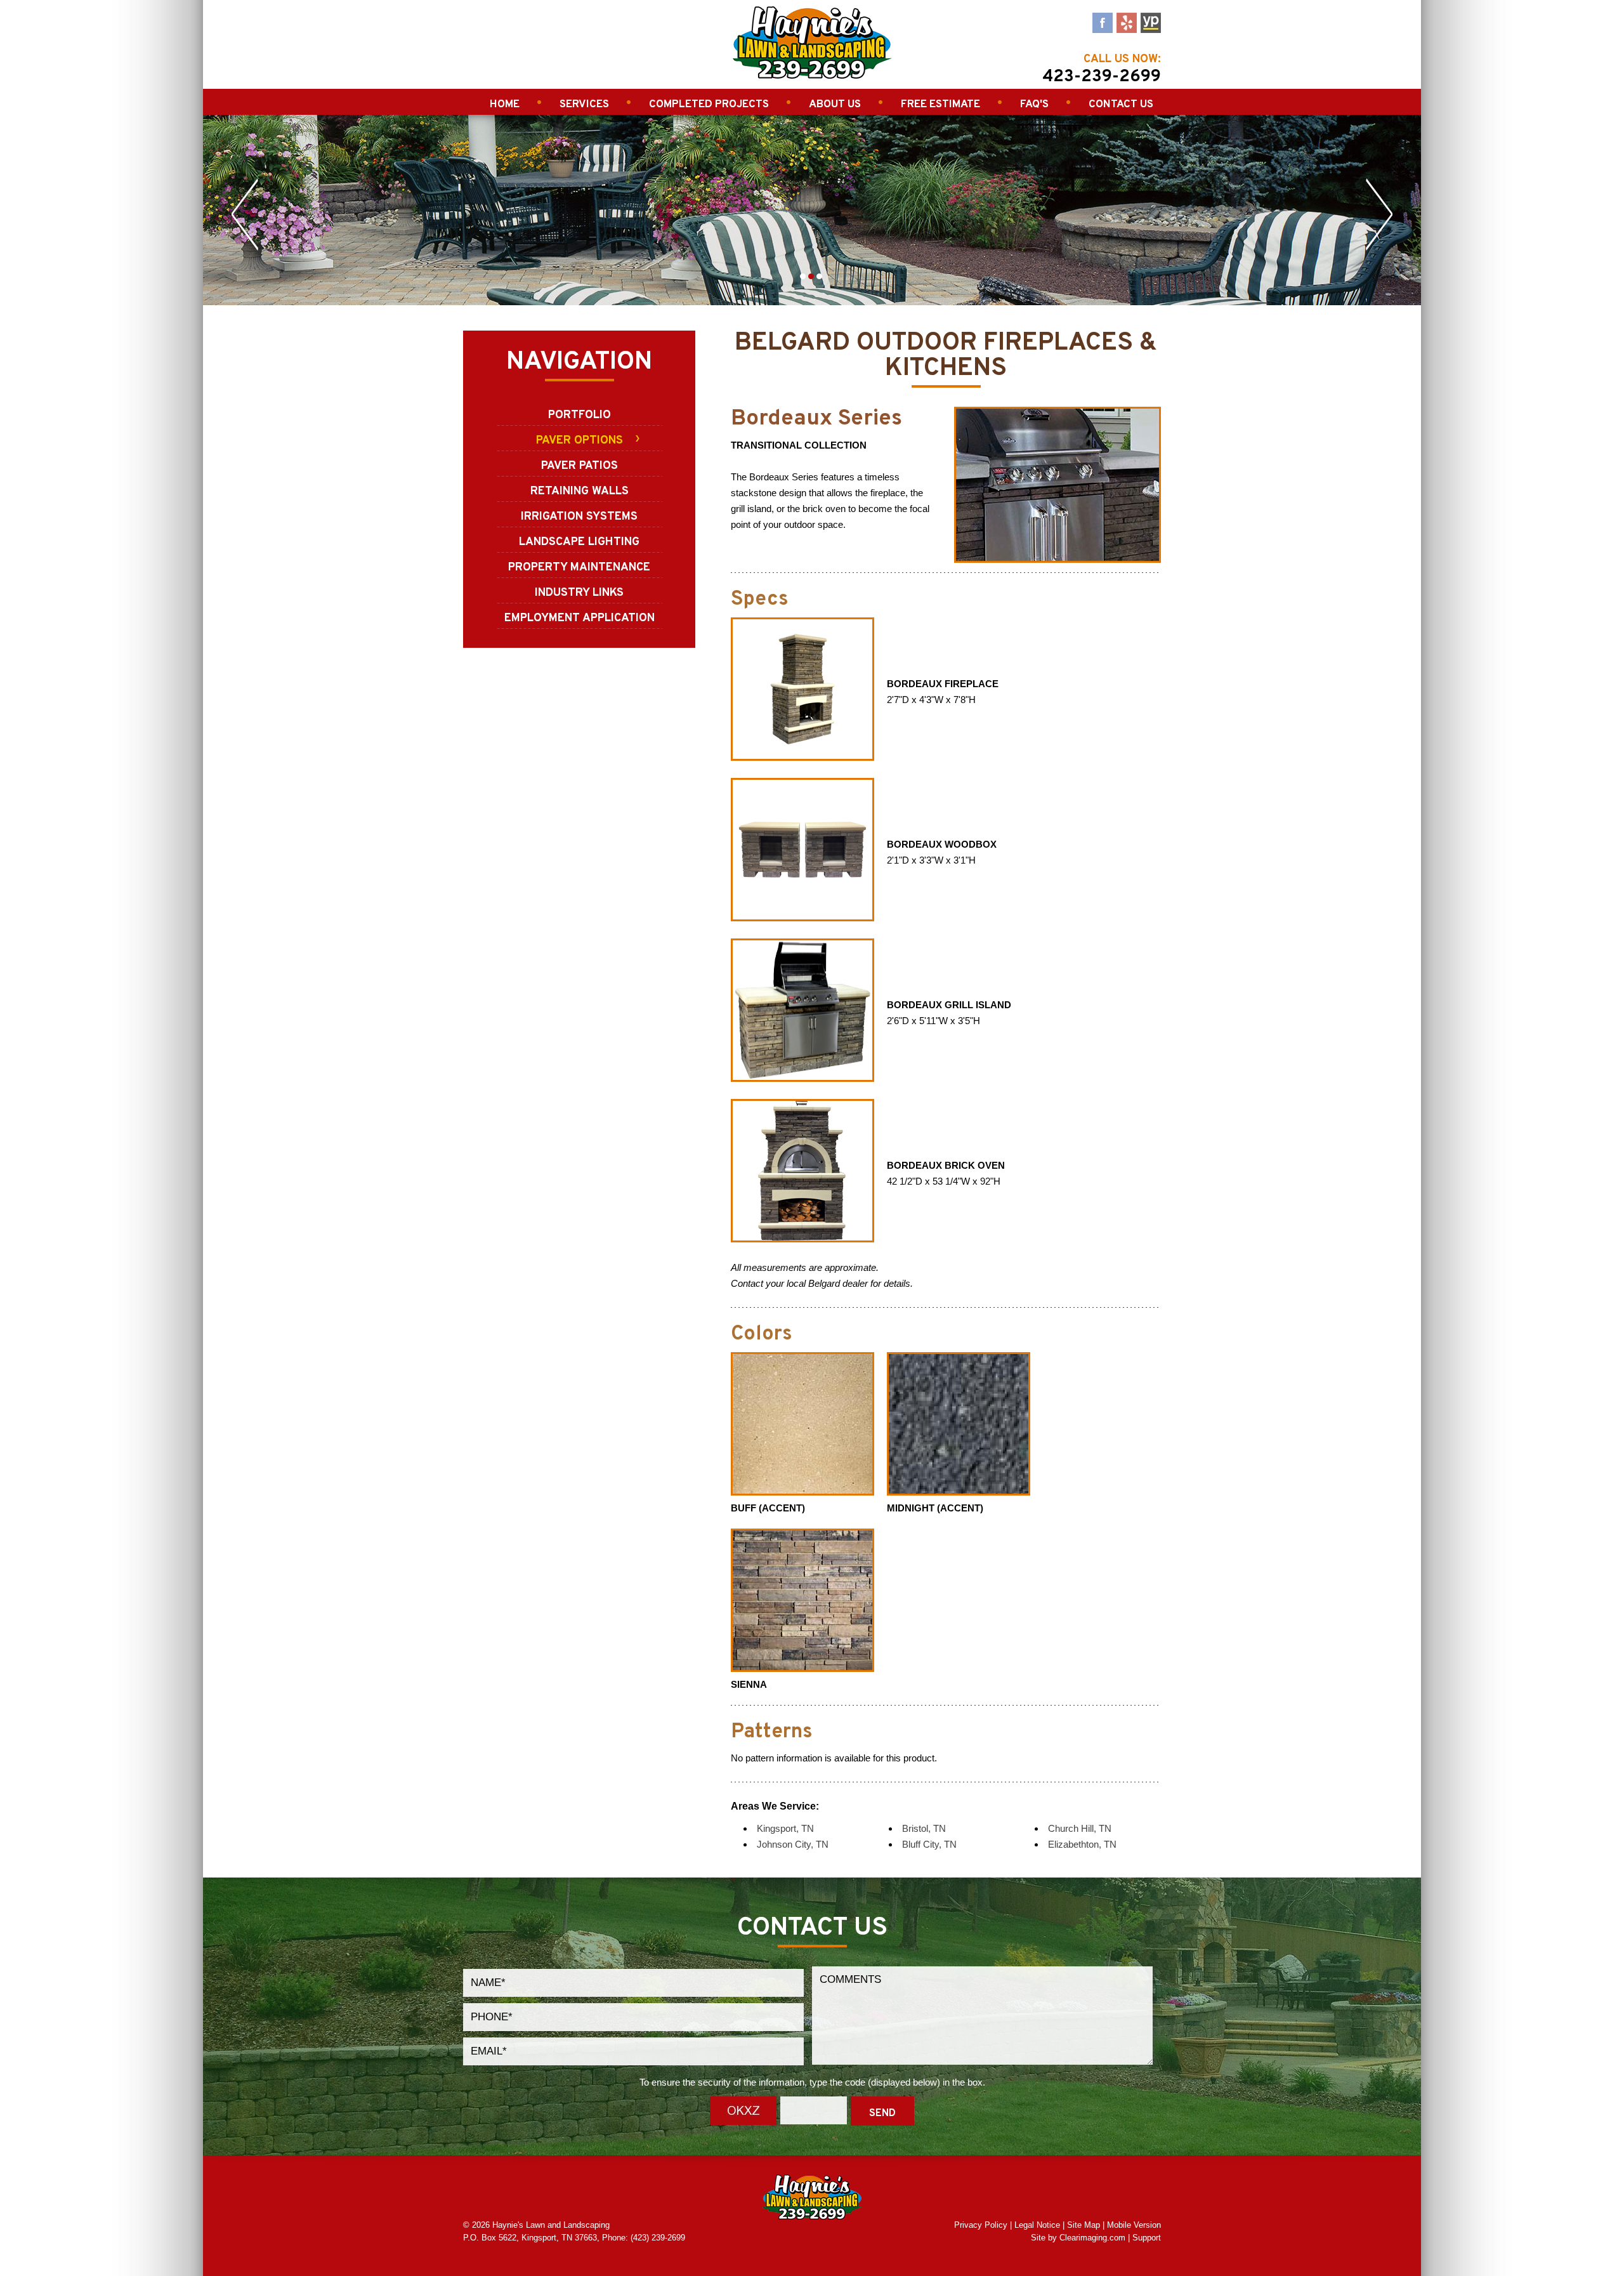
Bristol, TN (924, 1828)
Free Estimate (940, 105)
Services (584, 105)
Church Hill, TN (1080, 1828)
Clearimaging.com (1092, 2238)
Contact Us (1121, 105)
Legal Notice (1037, 2225)
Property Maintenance (579, 568)
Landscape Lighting (579, 542)
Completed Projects (709, 105)
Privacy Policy (981, 2225)
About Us (835, 105)
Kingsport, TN (785, 1828)
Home (505, 105)
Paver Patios (580, 466)
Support (1147, 2238)
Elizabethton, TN (1082, 1844)
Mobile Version (1134, 2225)
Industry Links (579, 593)
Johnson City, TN (793, 1844)
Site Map (1084, 2225)
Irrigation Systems (579, 517)
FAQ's (1034, 105)
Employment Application (580, 618)
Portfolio (580, 415)
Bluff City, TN (929, 1844)
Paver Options (580, 441)
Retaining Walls (580, 491)
